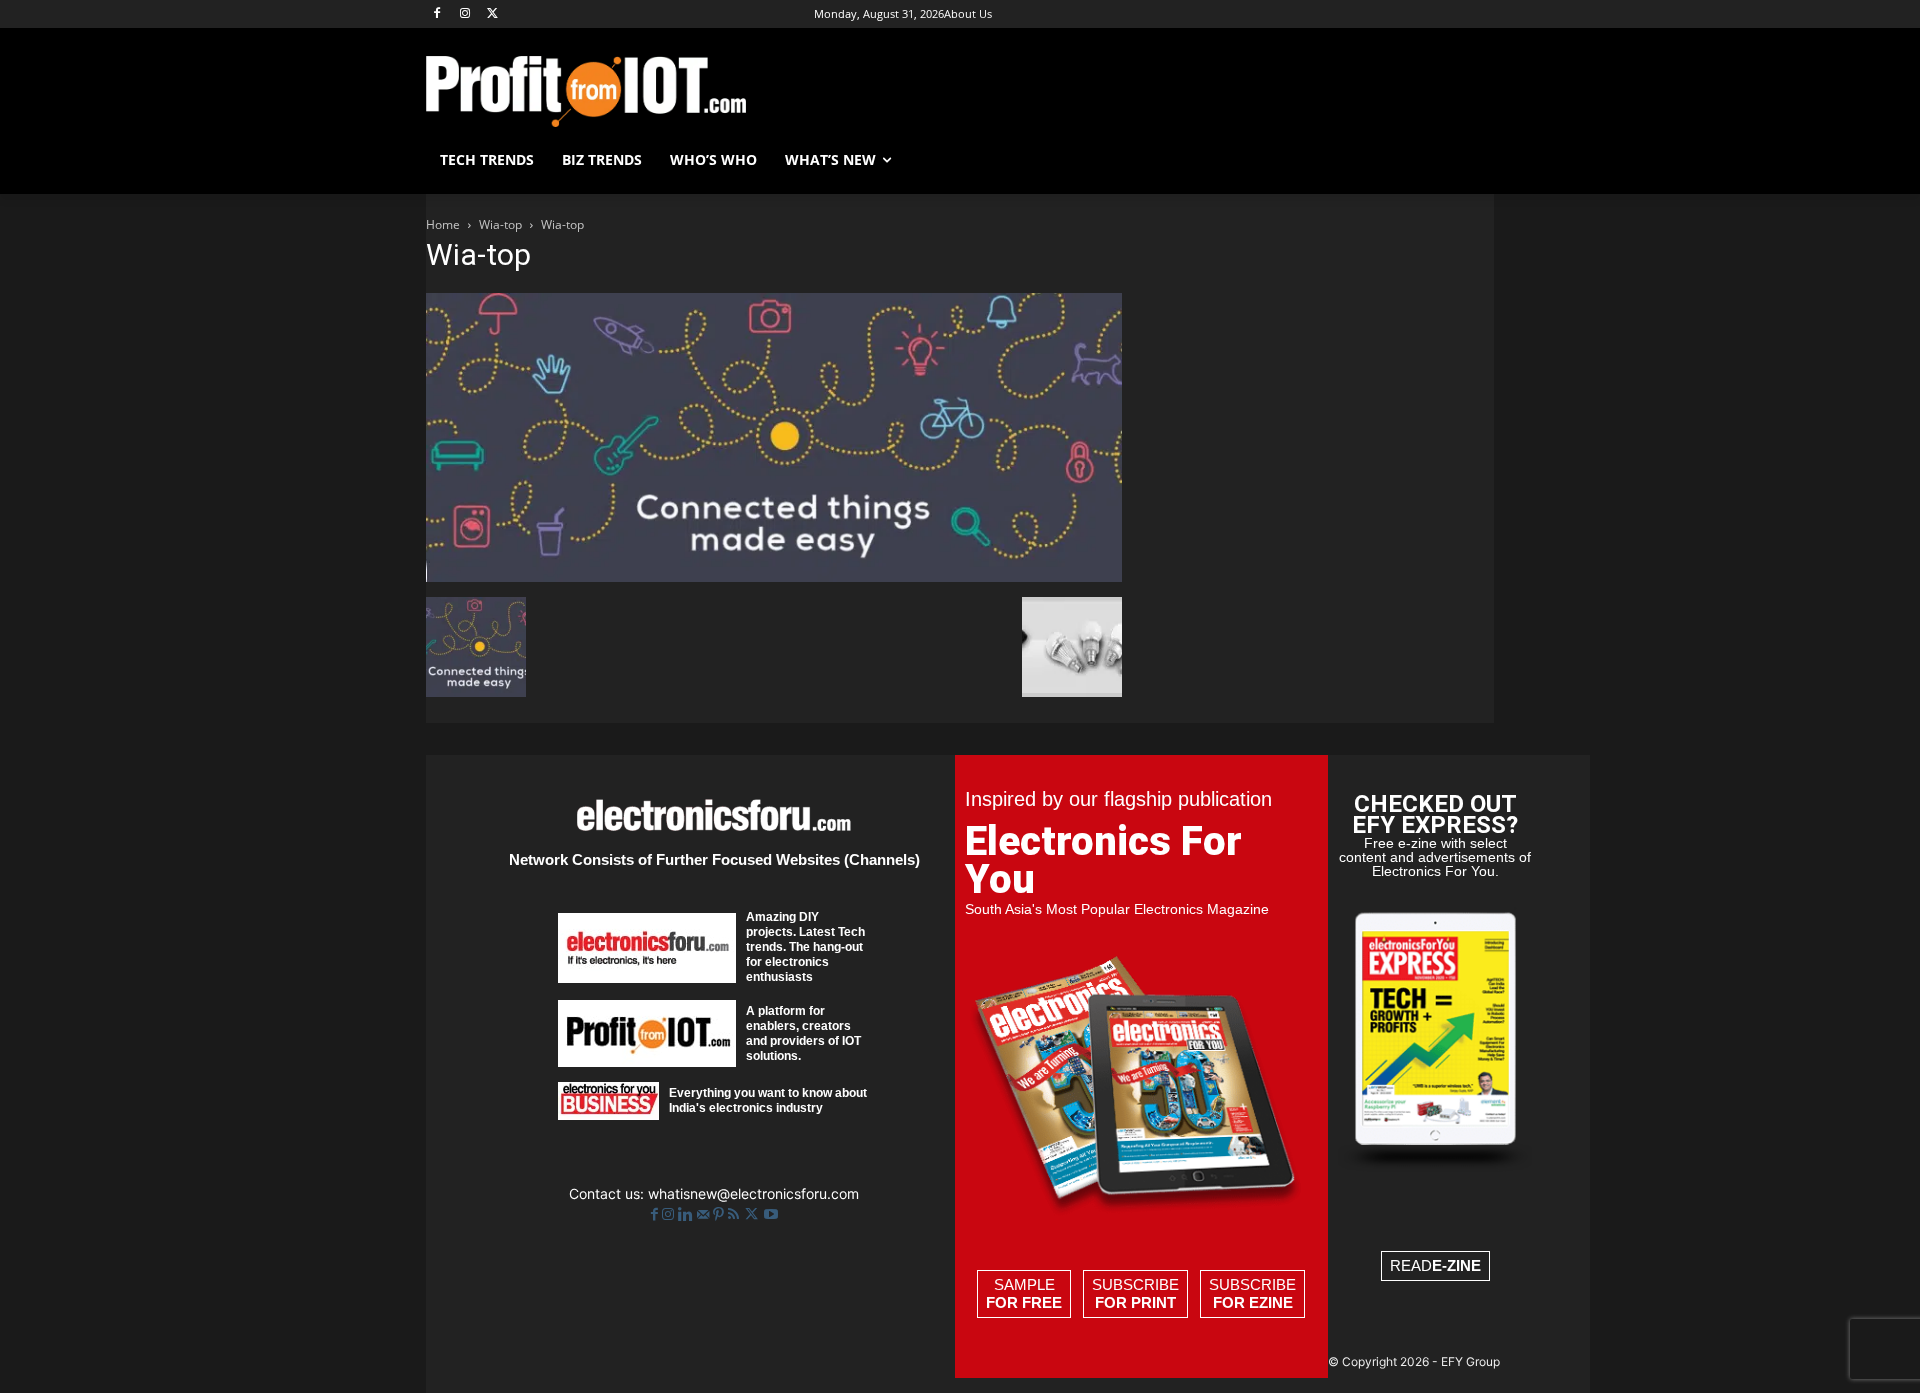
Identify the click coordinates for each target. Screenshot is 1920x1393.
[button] (1470, 160)
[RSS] (735, 1214)
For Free (1024, 1302)
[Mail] (705, 1214)
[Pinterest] (720, 1214)
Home (443, 224)
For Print (1135, 1302)
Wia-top (500, 224)
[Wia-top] (774, 576)
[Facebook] (437, 14)
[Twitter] (753, 1214)
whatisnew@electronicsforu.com (753, 1193)
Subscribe (1135, 1293)
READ (1435, 1265)
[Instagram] (465, 14)
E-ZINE (1456, 1265)
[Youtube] (771, 1214)
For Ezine (1253, 1302)
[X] (493, 14)
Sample (1024, 1293)
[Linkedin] (687, 1214)
